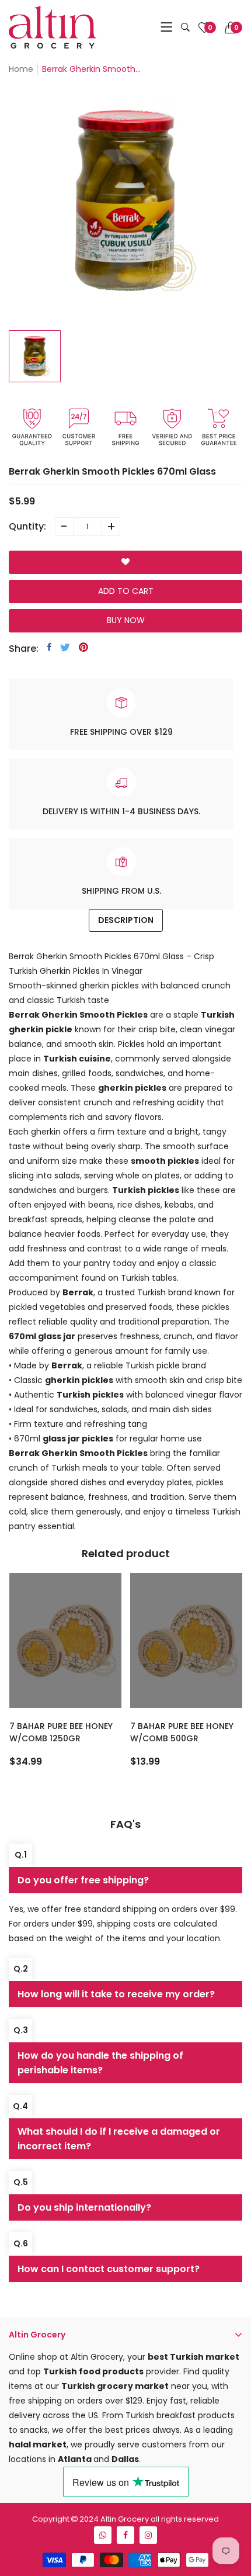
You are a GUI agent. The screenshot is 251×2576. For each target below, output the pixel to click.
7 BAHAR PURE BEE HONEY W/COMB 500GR (182, 1732)
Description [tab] (126, 920)
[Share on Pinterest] (83, 647)
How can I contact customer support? (109, 2269)
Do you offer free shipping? (83, 1880)
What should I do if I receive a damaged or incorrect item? (119, 2139)
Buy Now (126, 620)
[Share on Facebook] (49, 647)
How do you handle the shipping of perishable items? (100, 2063)
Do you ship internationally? (84, 2207)
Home (21, 69)
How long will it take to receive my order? (116, 1994)
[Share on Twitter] (65, 647)
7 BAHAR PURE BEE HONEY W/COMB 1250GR (61, 1732)
